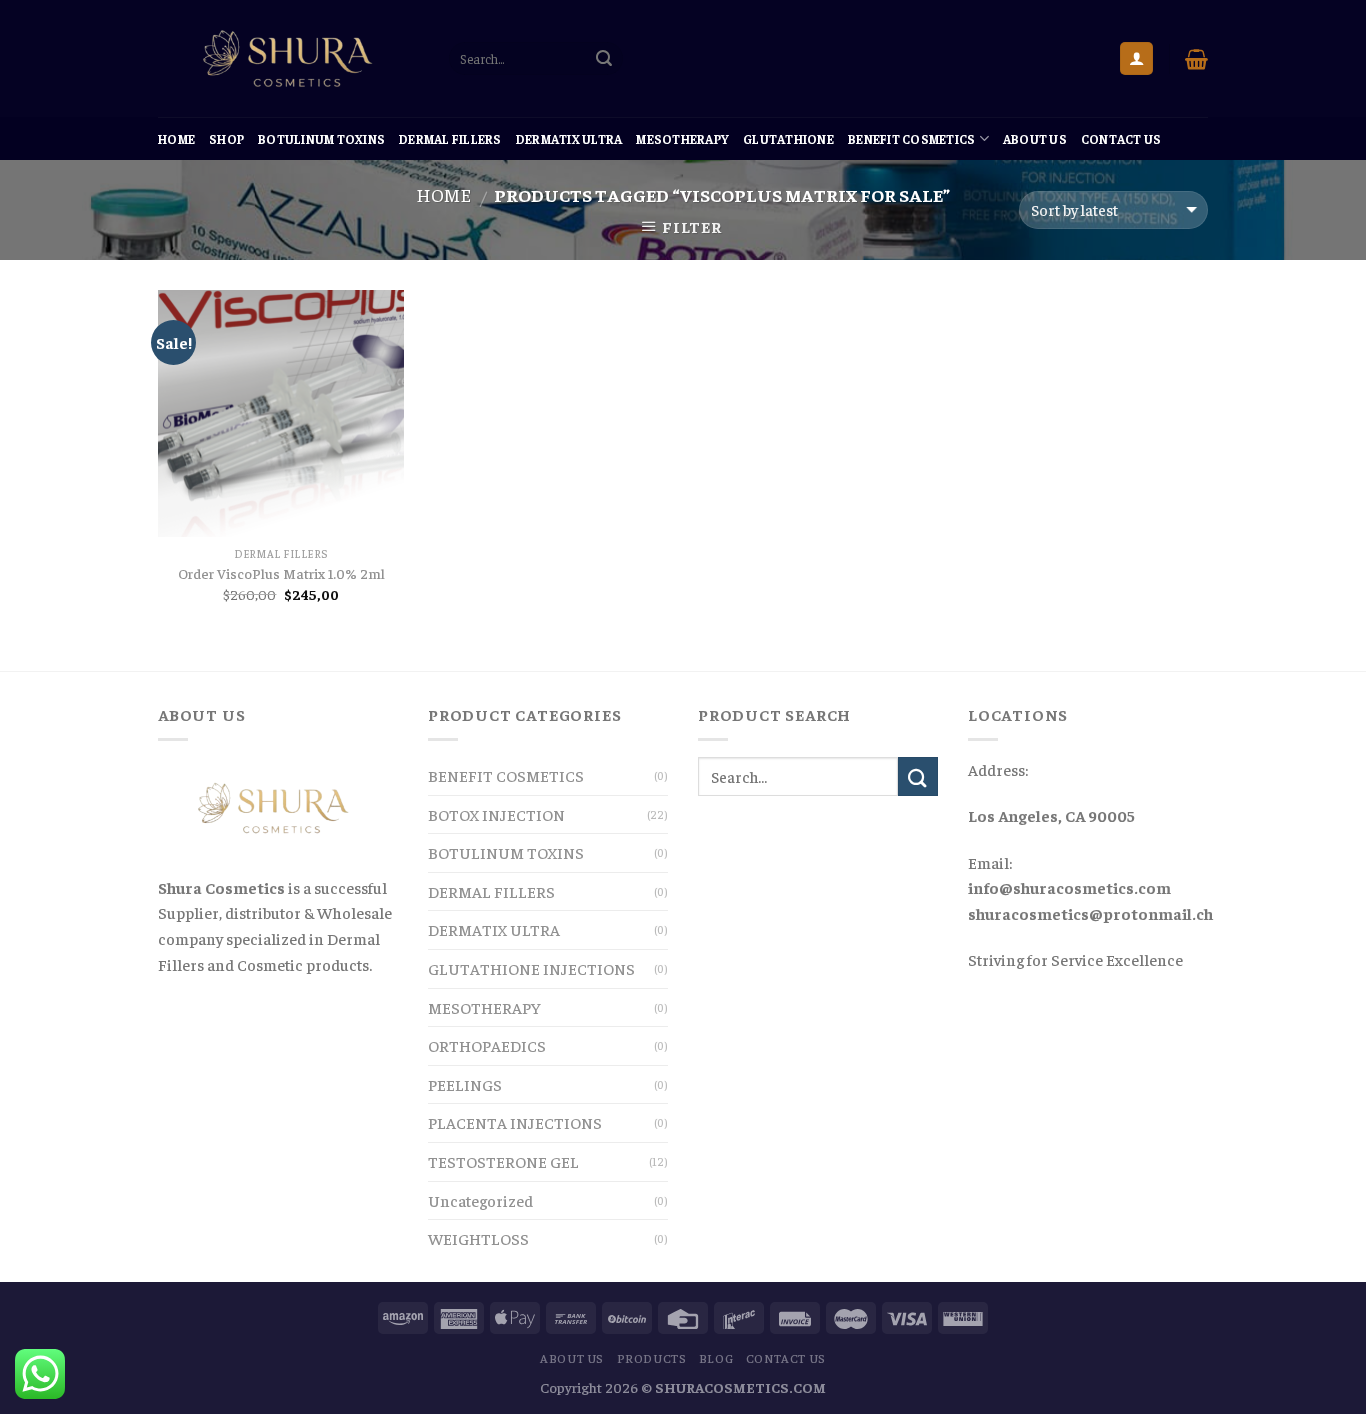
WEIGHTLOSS (478, 1238)
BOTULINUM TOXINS (321, 139)
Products (652, 1358)
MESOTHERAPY (682, 139)
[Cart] (1196, 59)
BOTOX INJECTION (496, 814)
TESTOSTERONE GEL (503, 1161)
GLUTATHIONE (788, 139)
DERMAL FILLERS (450, 139)
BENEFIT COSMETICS (911, 139)
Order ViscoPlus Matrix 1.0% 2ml (281, 573)
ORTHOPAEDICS (487, 1045)
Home (176, 139)
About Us (1035, 139)
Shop (226, 139)
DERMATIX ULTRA (569, 139)
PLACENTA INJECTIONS (515, 1122)
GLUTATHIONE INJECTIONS (531, 968)
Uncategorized (480, 1200)
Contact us (1121, 139)
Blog (716, 1358)
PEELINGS (465, 1084)
